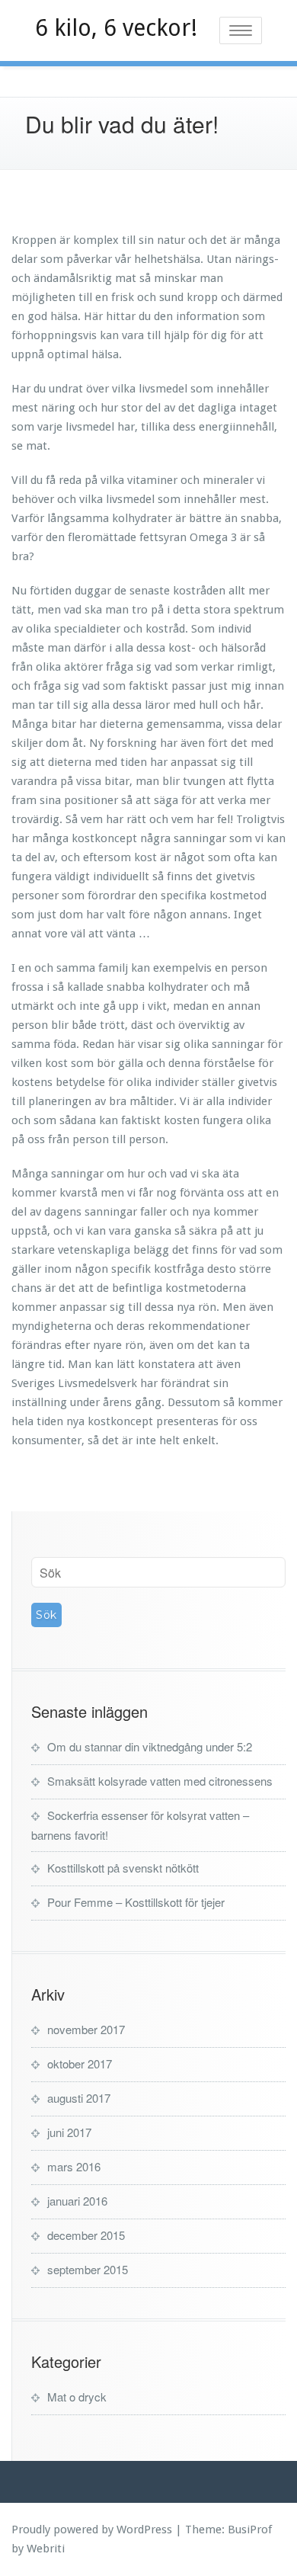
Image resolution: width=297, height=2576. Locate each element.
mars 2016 (74, 2166)
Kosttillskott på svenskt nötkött (123, 1868)
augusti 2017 (79, 2098)
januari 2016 (77, 2201)
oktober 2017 (80, 2063)
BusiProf (250, 2530)
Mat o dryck (77, 2397)
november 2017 (86, 2029)
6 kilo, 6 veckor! (116, 28)
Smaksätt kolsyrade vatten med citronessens (160, 1781)
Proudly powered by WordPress (92, 2530)
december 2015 (86, 2235)
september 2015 (88, 2269)
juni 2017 (69, 2132)
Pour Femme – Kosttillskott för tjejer (136, 1902)
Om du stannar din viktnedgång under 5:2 (150, 1746)
